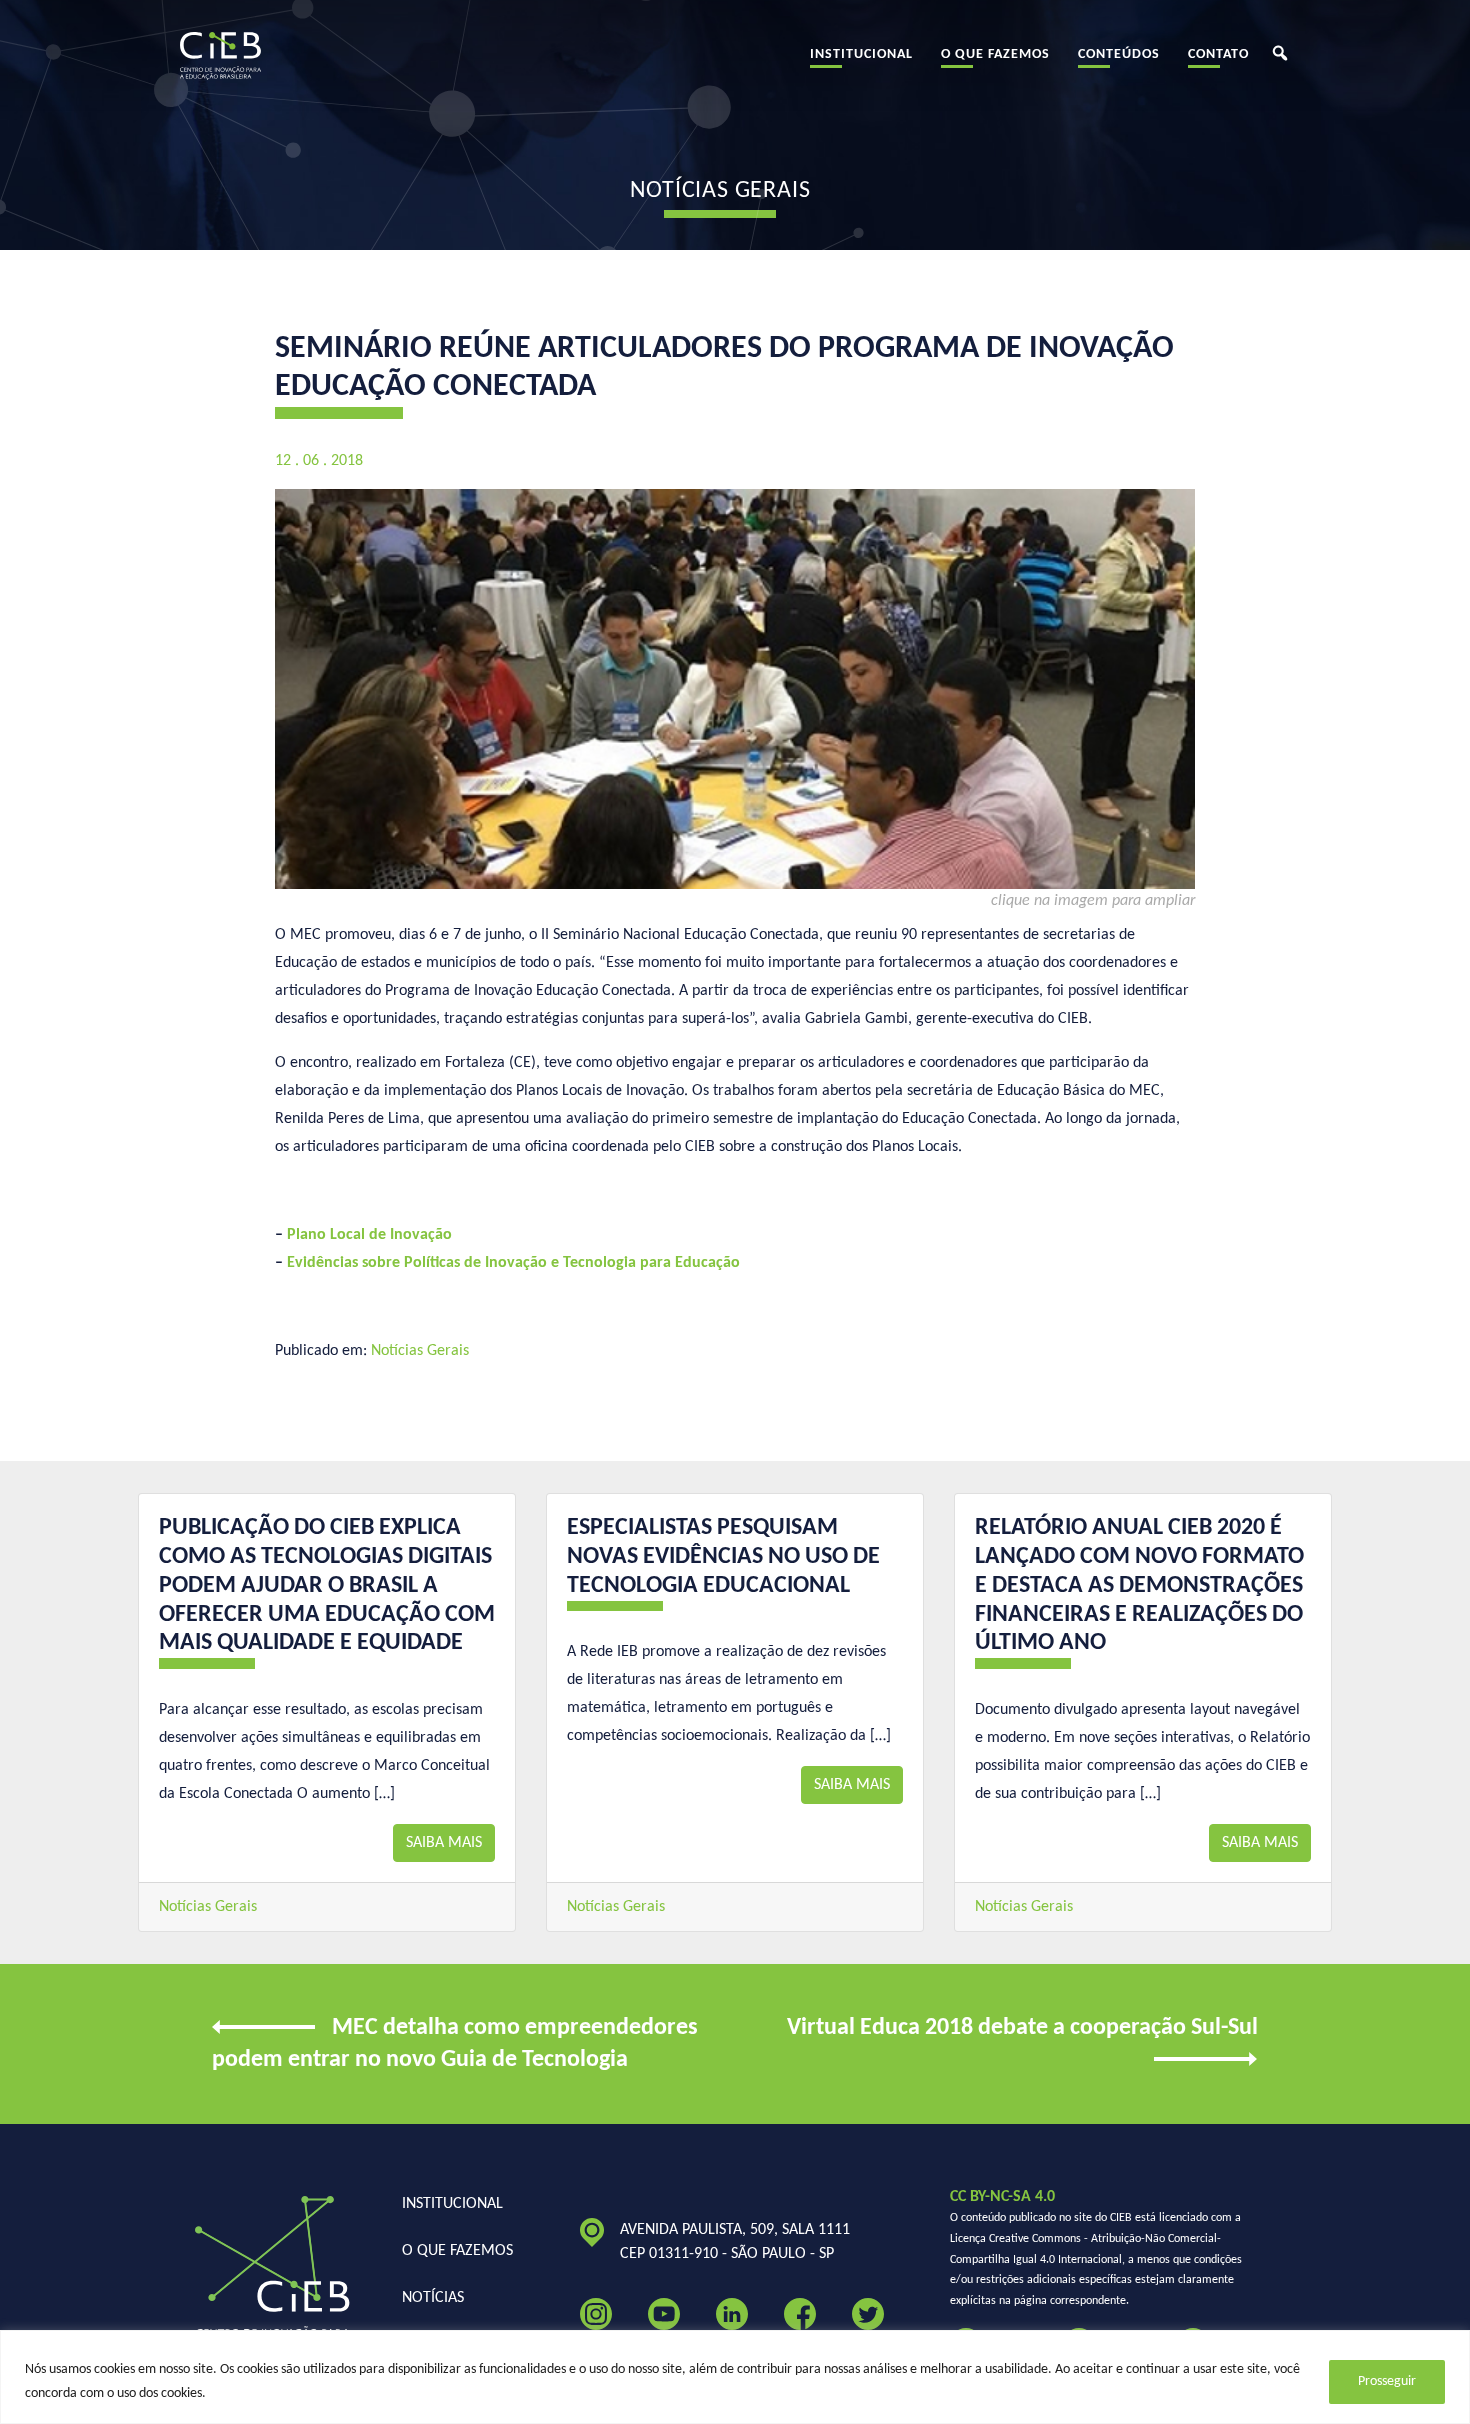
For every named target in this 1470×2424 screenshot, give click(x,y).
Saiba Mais (444, 1843)
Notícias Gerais (420, 1351)
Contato (1218, 54)
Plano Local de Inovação (369, 1235)
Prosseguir (1387, 2381)
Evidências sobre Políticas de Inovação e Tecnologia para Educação (513, 1263)
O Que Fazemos (995, 54)
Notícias (433, 2298)
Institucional (861, 54)
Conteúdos (1119, 54)
